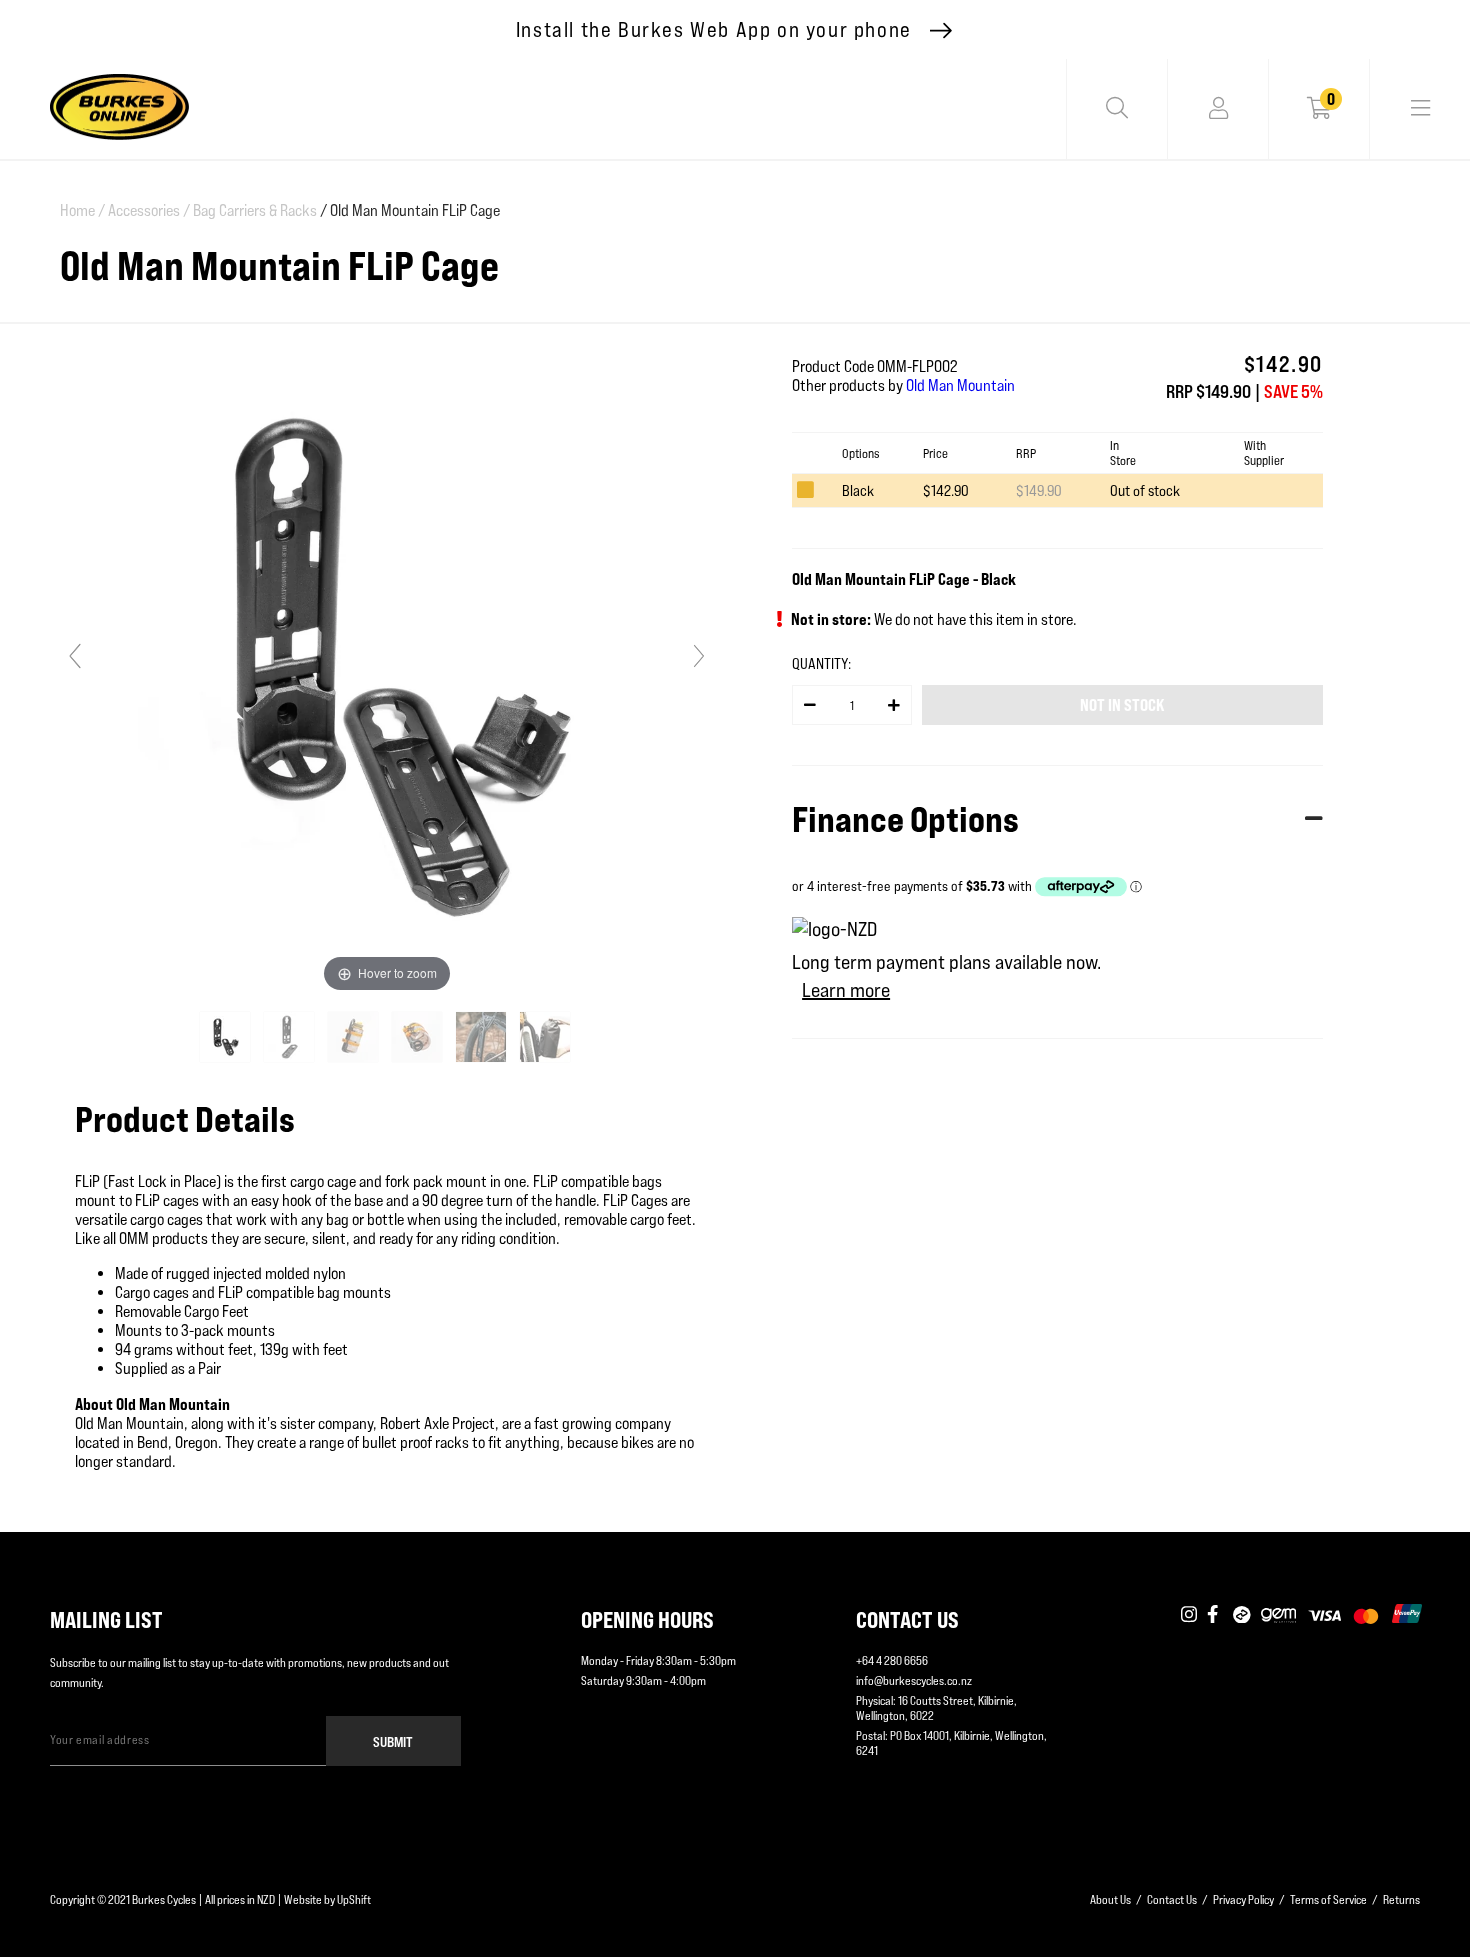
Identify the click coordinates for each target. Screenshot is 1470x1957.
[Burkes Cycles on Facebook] (1215, 1615)
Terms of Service (1328, 1899)
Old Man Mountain (960, 385)
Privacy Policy (1243, 1899)
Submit (393, 1741)
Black (858, 490)
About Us (1110, 1899)
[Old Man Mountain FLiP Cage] (226, 1037)
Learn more (846, 990)
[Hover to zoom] (387, 664)
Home (82, 210)
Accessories (149, 210)
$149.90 (1039, 490)
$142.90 (946, 490)
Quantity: (821, 663)
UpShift (354, 1899)
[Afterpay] (1242, 1615)
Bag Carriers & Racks (255, 210)
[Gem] (1278, 1615)
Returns (1401, 1899)
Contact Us (1172, 1899)
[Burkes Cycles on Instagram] (1189, 1615)
